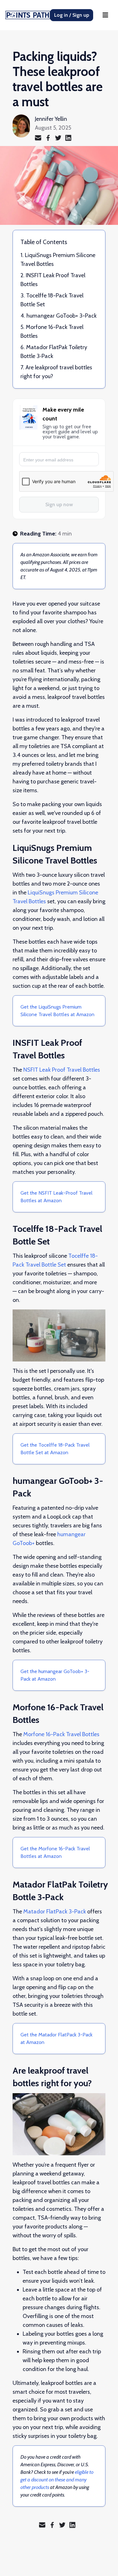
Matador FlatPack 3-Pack (55, 1912)
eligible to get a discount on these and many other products (57, 2480)
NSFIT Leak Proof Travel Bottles (62, 1070)
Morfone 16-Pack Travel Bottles (61, 1734)
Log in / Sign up (72, 15)
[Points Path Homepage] (29, 15)
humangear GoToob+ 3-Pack (62, 316)
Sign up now (59, 504)
